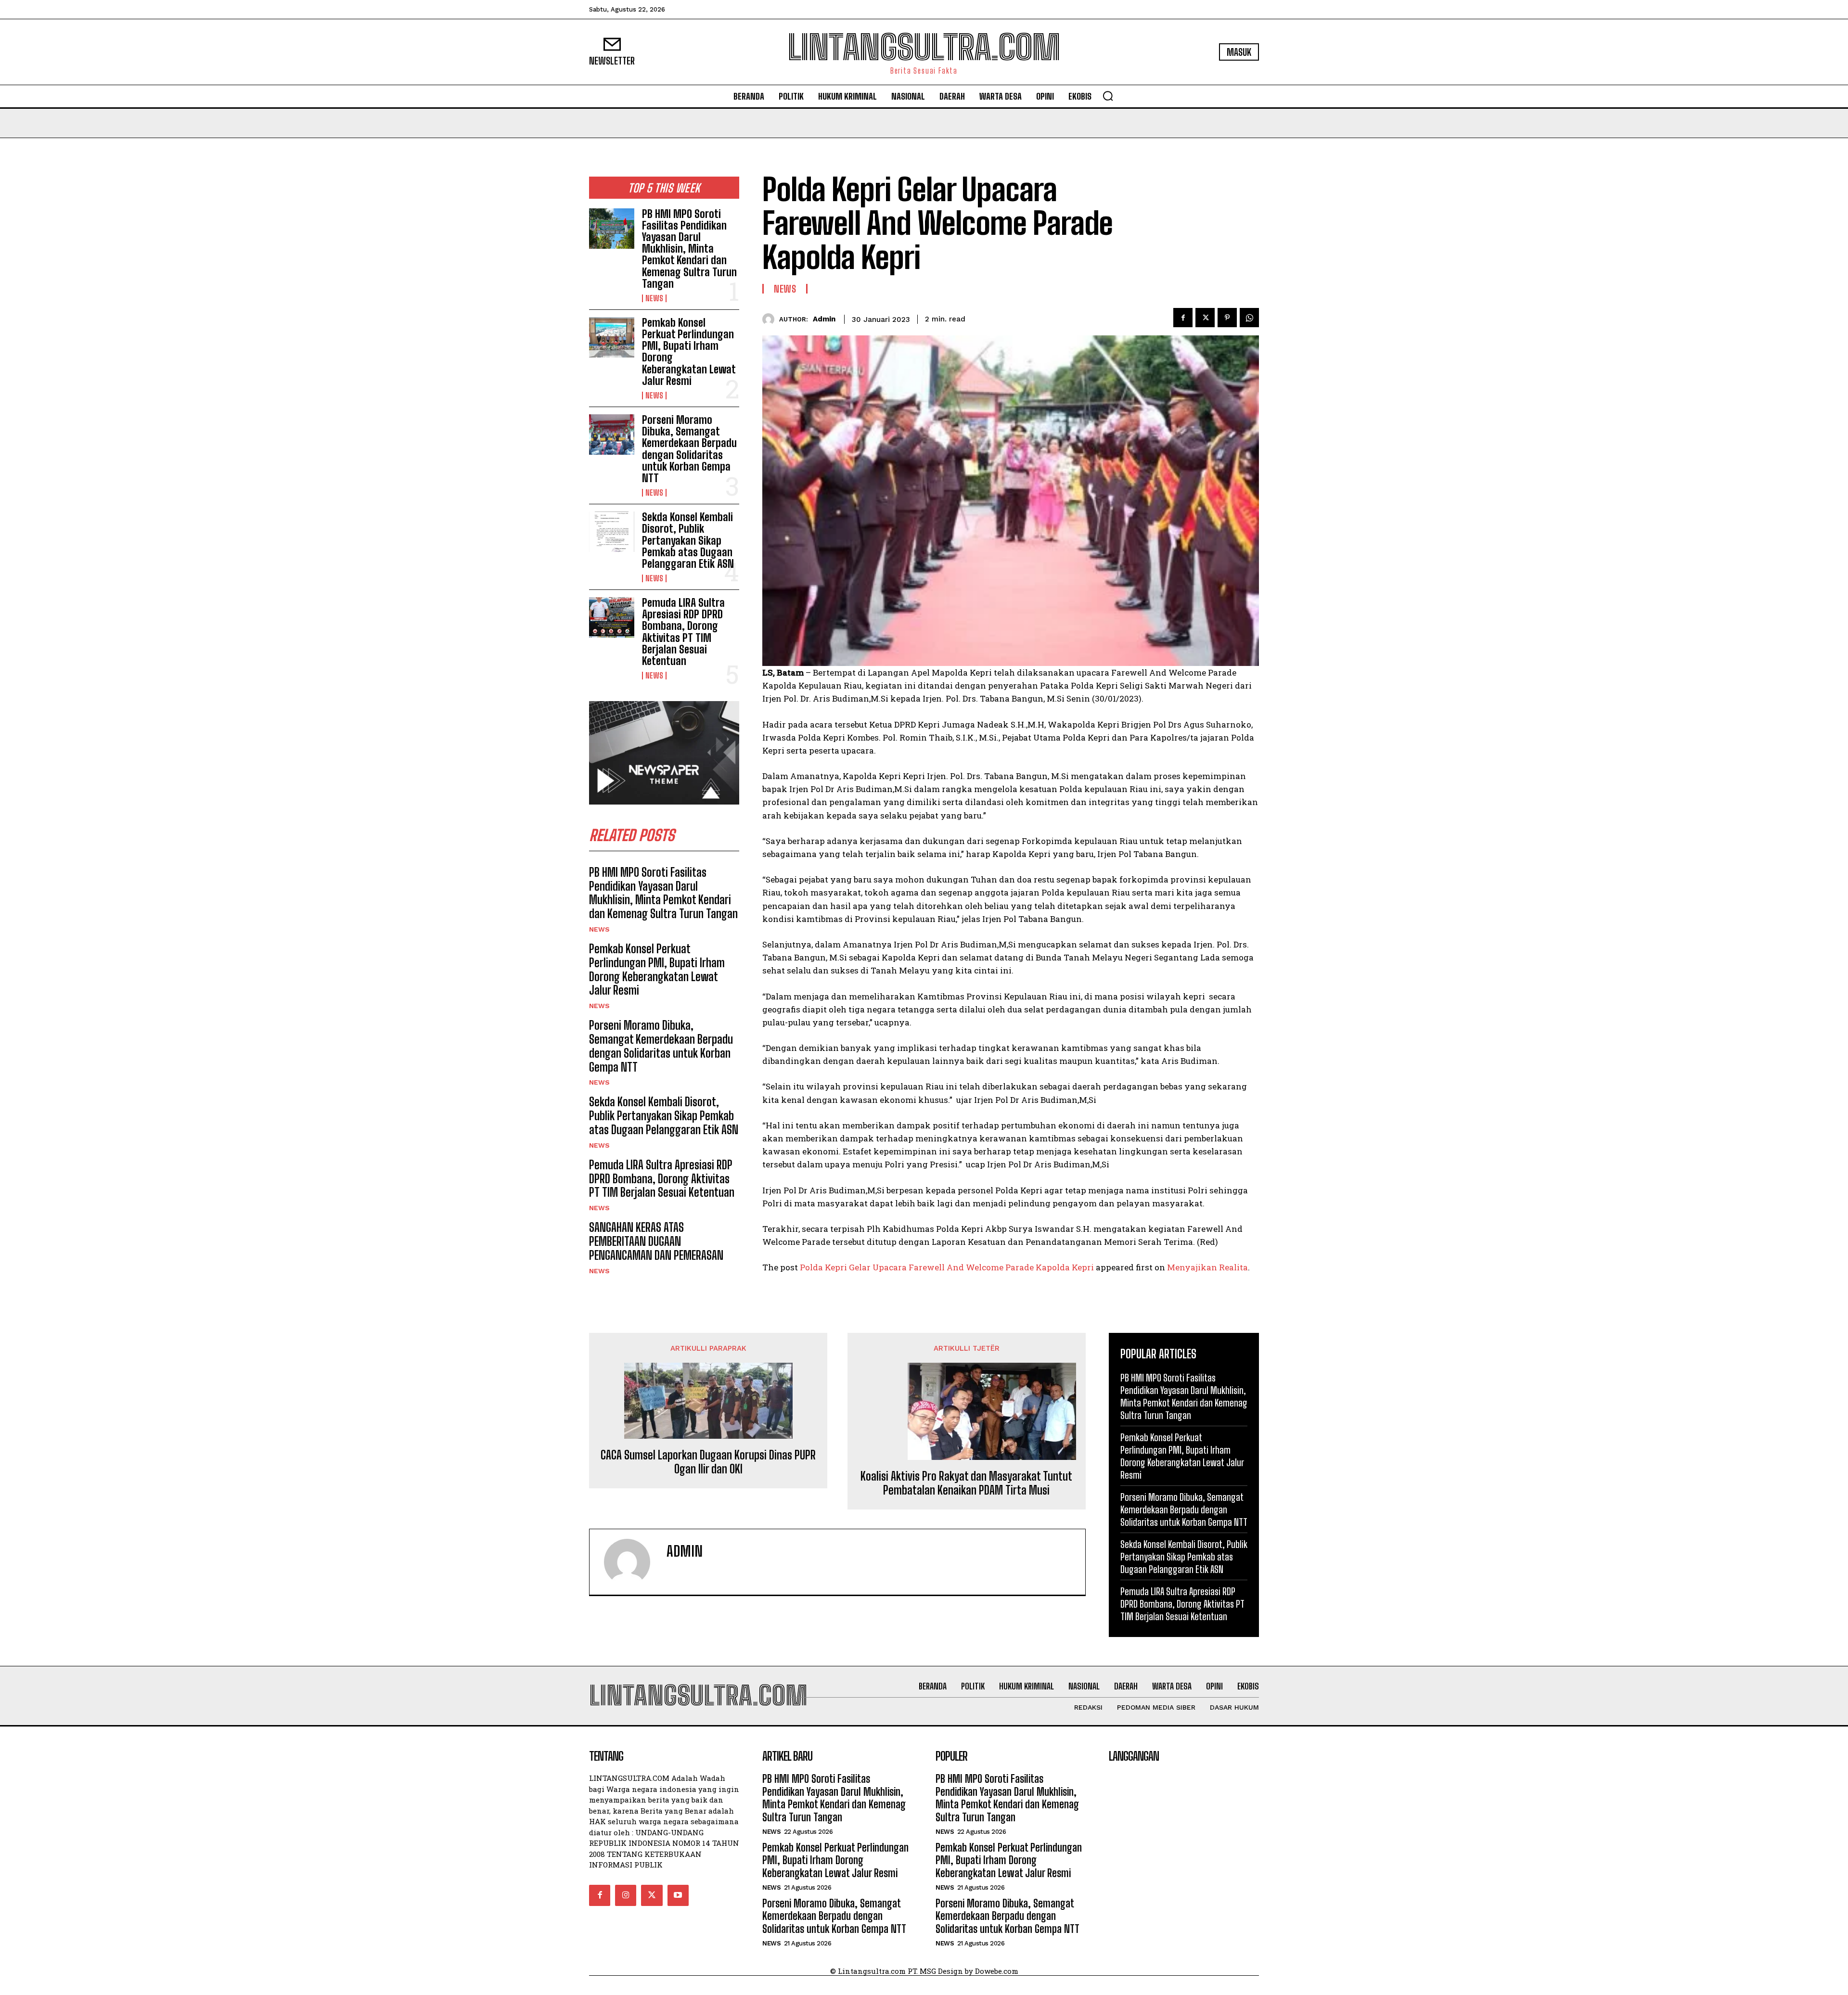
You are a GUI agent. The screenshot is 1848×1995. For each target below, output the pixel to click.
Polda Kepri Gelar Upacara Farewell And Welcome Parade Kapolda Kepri (947, 1267)
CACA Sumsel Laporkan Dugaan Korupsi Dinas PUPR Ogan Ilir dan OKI (708, 1462)
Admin (824, 319)
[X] (1205, 318)
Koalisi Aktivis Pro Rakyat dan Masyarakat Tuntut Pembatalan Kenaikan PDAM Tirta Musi (966, 1483)
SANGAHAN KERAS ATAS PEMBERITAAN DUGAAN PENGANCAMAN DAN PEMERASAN (656, 1241)
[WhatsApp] (1249, 318)
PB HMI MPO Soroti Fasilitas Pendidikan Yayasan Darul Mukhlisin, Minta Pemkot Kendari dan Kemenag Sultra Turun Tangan (689, 249)
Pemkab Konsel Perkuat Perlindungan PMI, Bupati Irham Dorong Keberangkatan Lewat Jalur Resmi (689, 352)
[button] (1108, 96)
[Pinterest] (1227, 318)
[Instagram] (626, 1895)
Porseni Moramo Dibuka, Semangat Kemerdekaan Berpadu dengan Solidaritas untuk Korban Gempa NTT (689, 449)
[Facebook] (1183, 318)
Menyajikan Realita (1207, 1267)
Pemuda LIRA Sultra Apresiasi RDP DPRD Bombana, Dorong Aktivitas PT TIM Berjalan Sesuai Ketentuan (683, 632)
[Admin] (771, 319)
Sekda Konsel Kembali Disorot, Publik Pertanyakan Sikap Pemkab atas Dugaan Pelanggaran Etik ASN (688, 540)
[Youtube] (678, 1895)
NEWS (654, 298)
